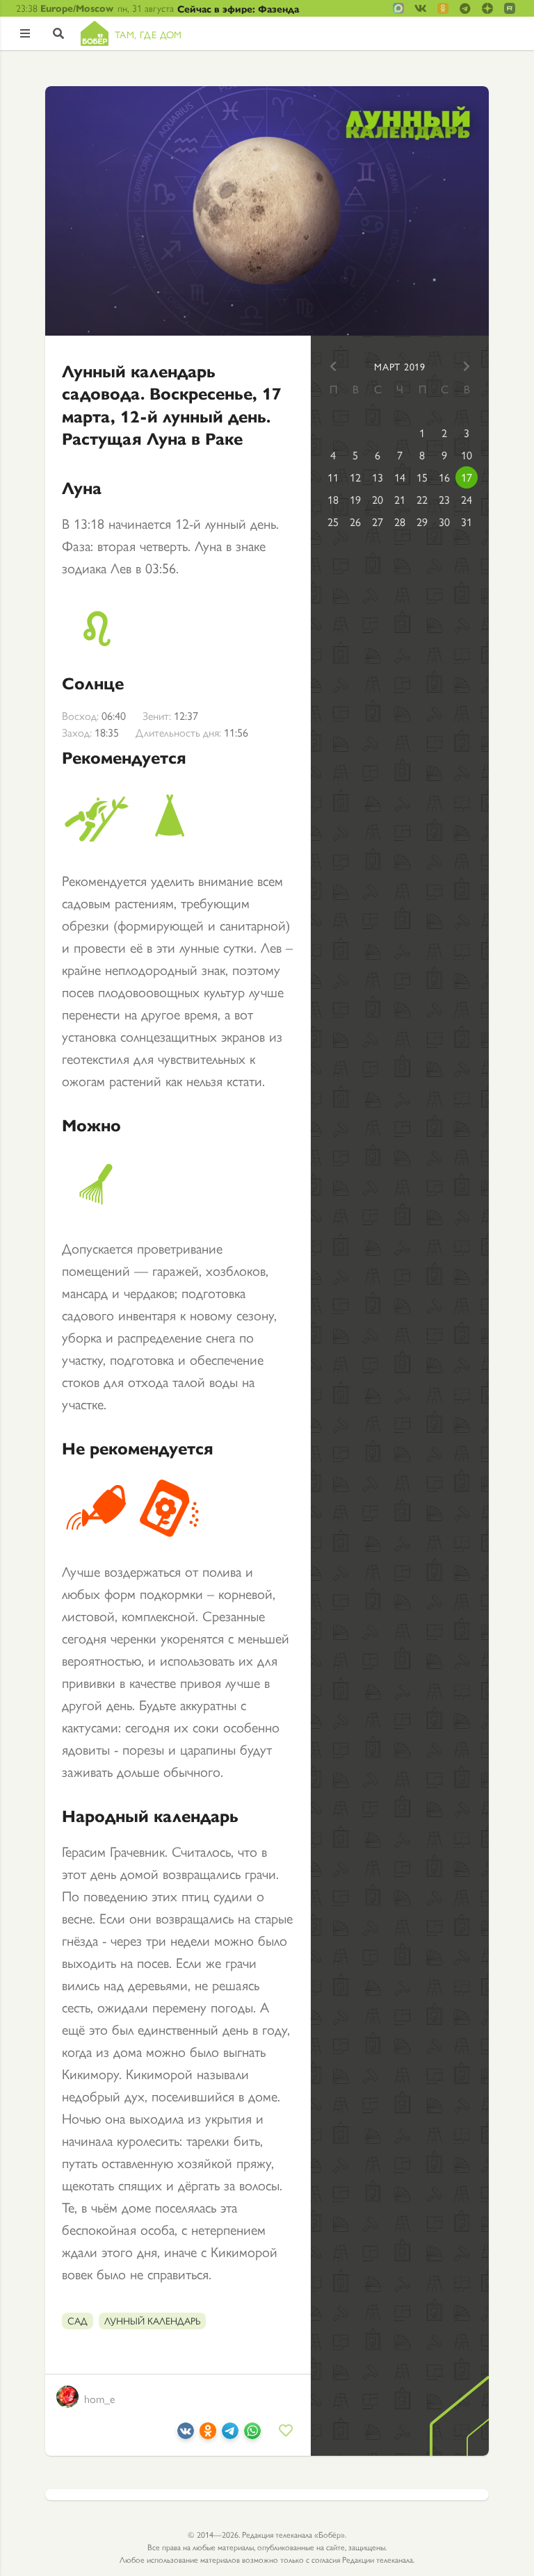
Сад (78, 2320)
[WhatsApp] (252, 2433)
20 (378, 499)
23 (444, 499)
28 (400, 522)
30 (444, 522)
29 (422, 522)
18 (333, 499)
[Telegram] (230, 2433)
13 (378, 477)
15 (422, 477)
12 (355, 477)
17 (467, 477)
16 (444, 477)
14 (400, 477)
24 (467, 499)
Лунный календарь (152, 2320)
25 (333, 522)
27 (378, 522)
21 (400, 499)
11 (333, 477)
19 (355, 499)
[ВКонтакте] (186, 2433)
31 (467, 522)
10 (467, 455)
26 (355, 522)
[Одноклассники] (208, 2433)
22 (422, 499)
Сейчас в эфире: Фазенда (238, 8)
